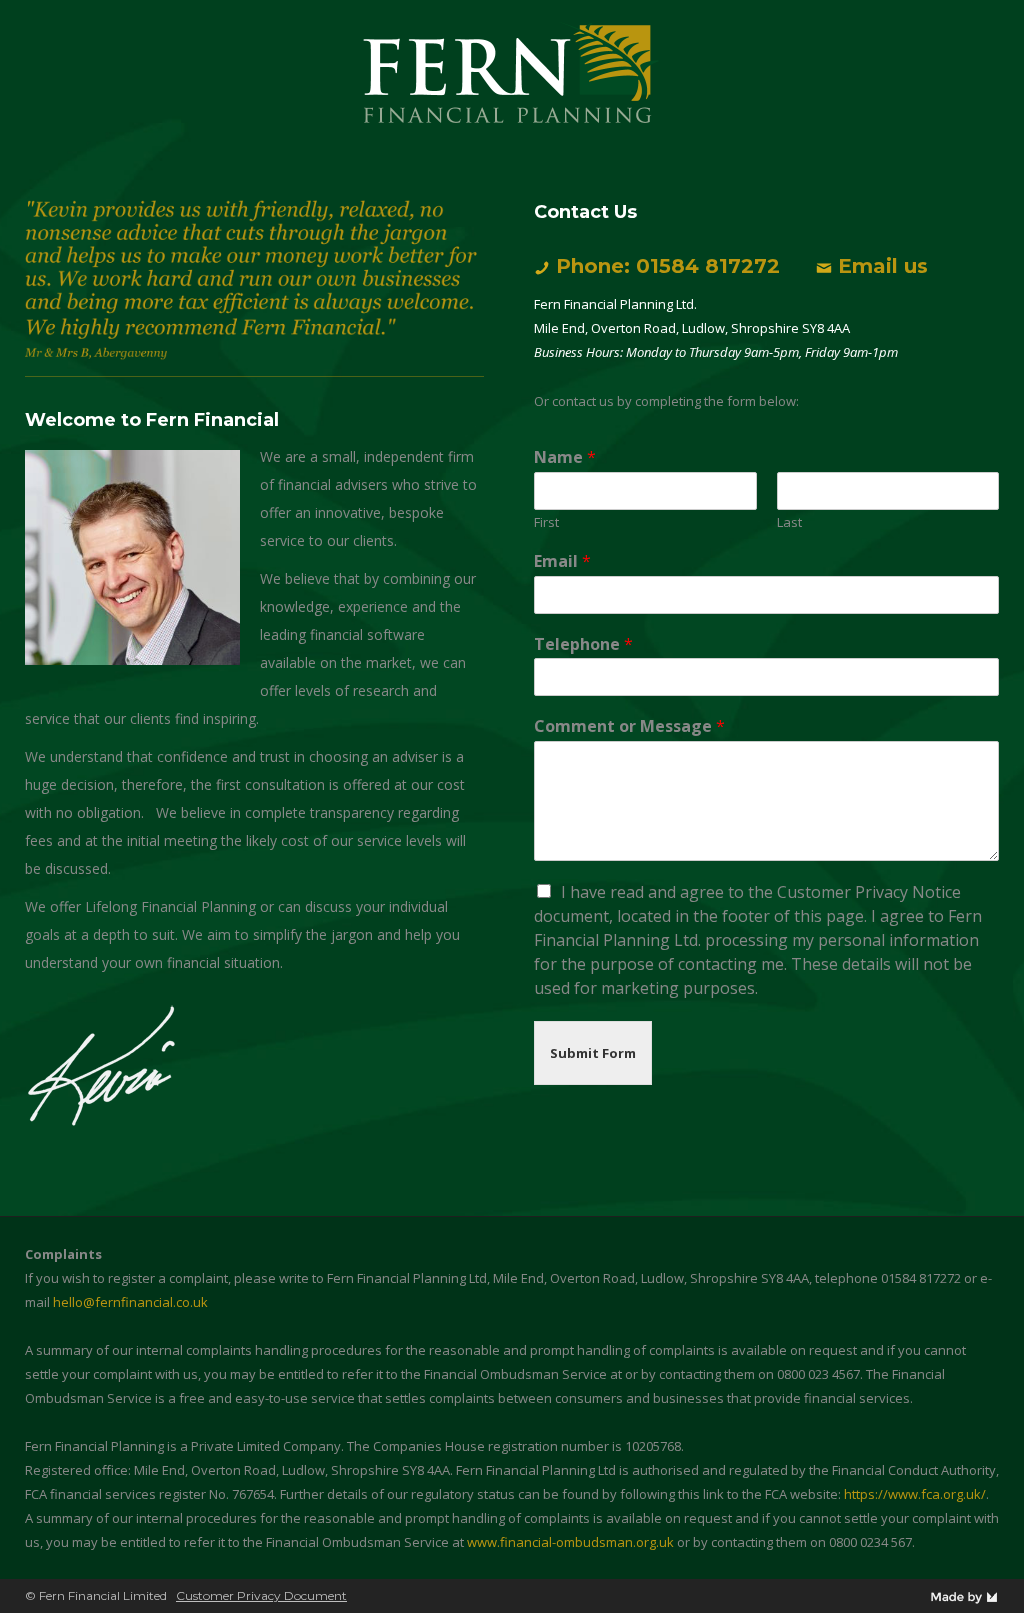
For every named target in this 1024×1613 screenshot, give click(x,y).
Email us (883, 266)
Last (789, 522)
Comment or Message (629, 726)
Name (565, 457)
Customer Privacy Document (261, 1595)
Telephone (583, 644)
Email (562, 561)
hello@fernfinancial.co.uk (130, 1302)
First (546, 522)
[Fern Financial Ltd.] (512, 73)
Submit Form (593, 1053)
